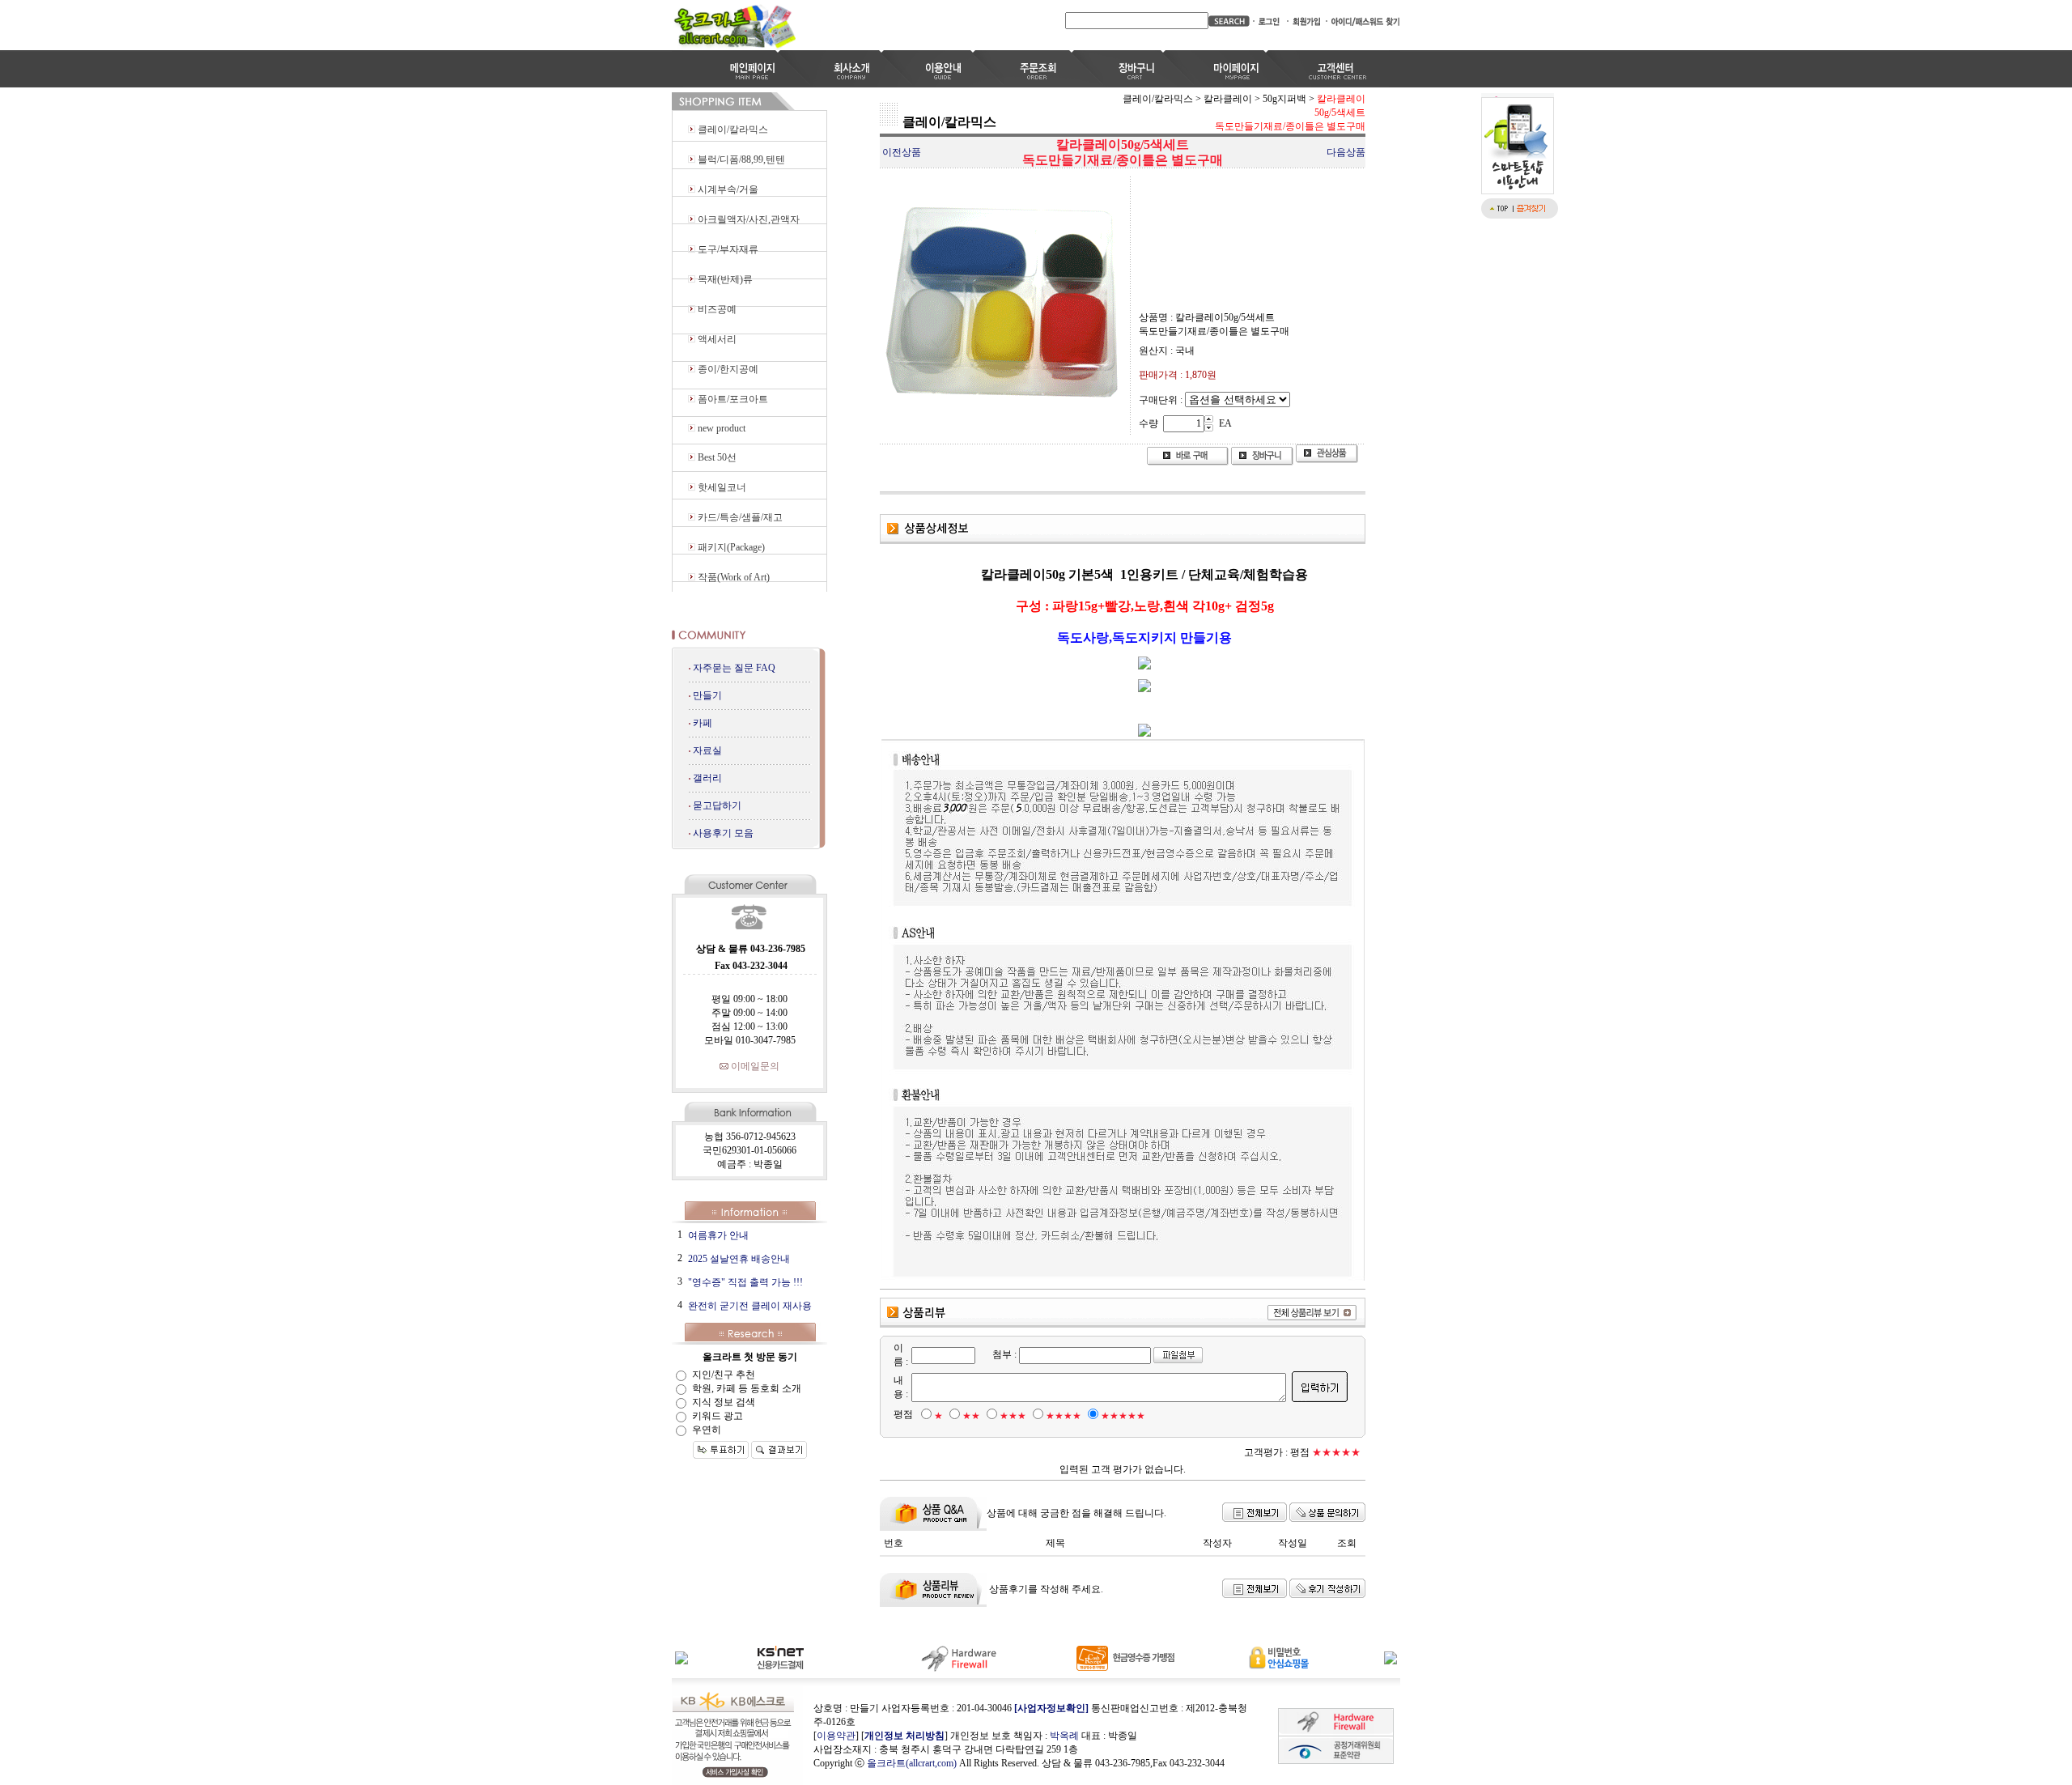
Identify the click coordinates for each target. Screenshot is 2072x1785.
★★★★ (1064, 1416)
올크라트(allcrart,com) (912, 1763)
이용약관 (836, 1736)
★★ (971, 1416)
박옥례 (1064, 1736)
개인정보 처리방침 (904, 1736)
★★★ (1013, 1416)
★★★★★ (1123, 1416)
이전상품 (902, 152)
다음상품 (1346, 152)
